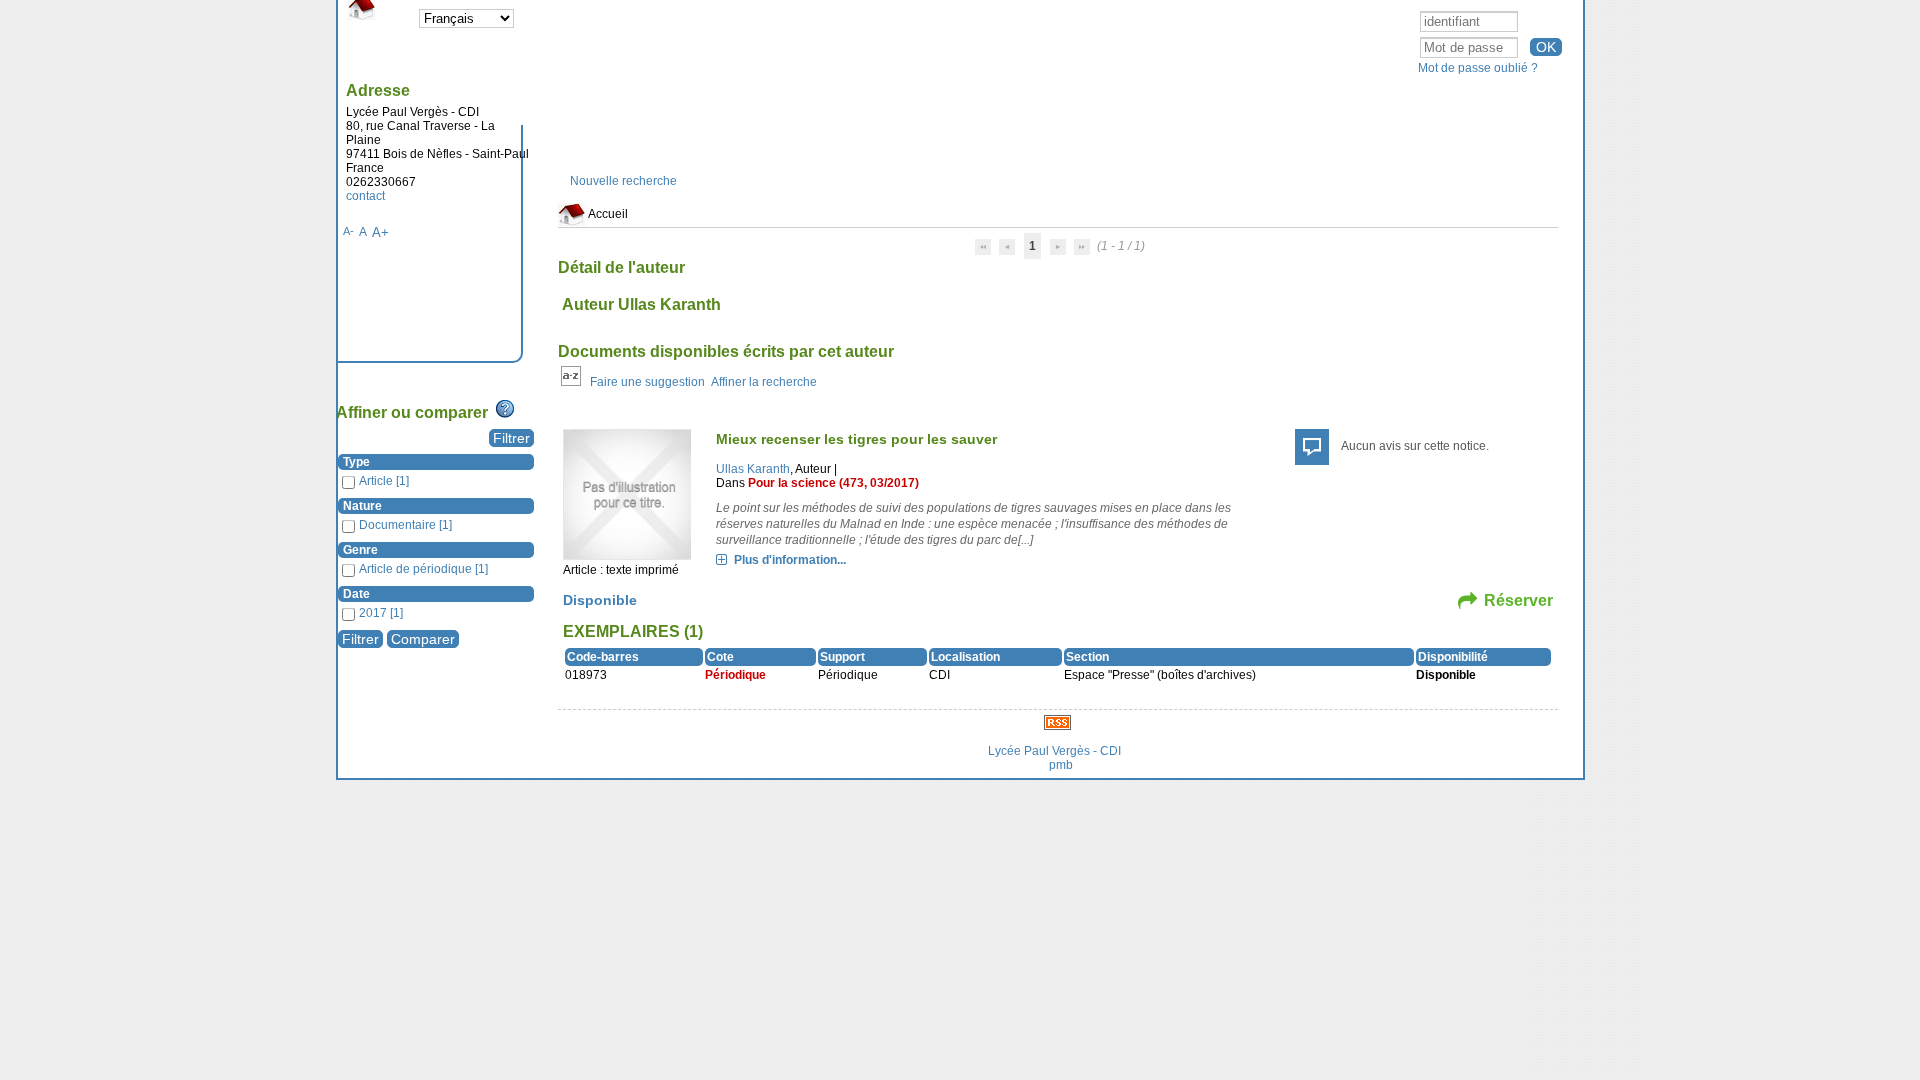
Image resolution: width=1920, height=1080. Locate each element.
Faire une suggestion (647, 382)
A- (348, 231)
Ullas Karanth (753, 469)
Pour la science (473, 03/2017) (833, 483)
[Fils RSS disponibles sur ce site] (1057, 722)
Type (356, 462)
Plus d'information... (790, 560)
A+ (380, 232)
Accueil (607, 214)
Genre (360, 550)
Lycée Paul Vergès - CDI (1054, 751)
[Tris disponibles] (571, 382)
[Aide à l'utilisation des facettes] (505, 409)
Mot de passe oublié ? (1478, 68)
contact (365, 196)
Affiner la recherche (764, 382)
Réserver (1518, 600)
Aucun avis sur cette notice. (1415, 446)
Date (356, 594)
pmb (1061, 765)
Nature (362, 506)
